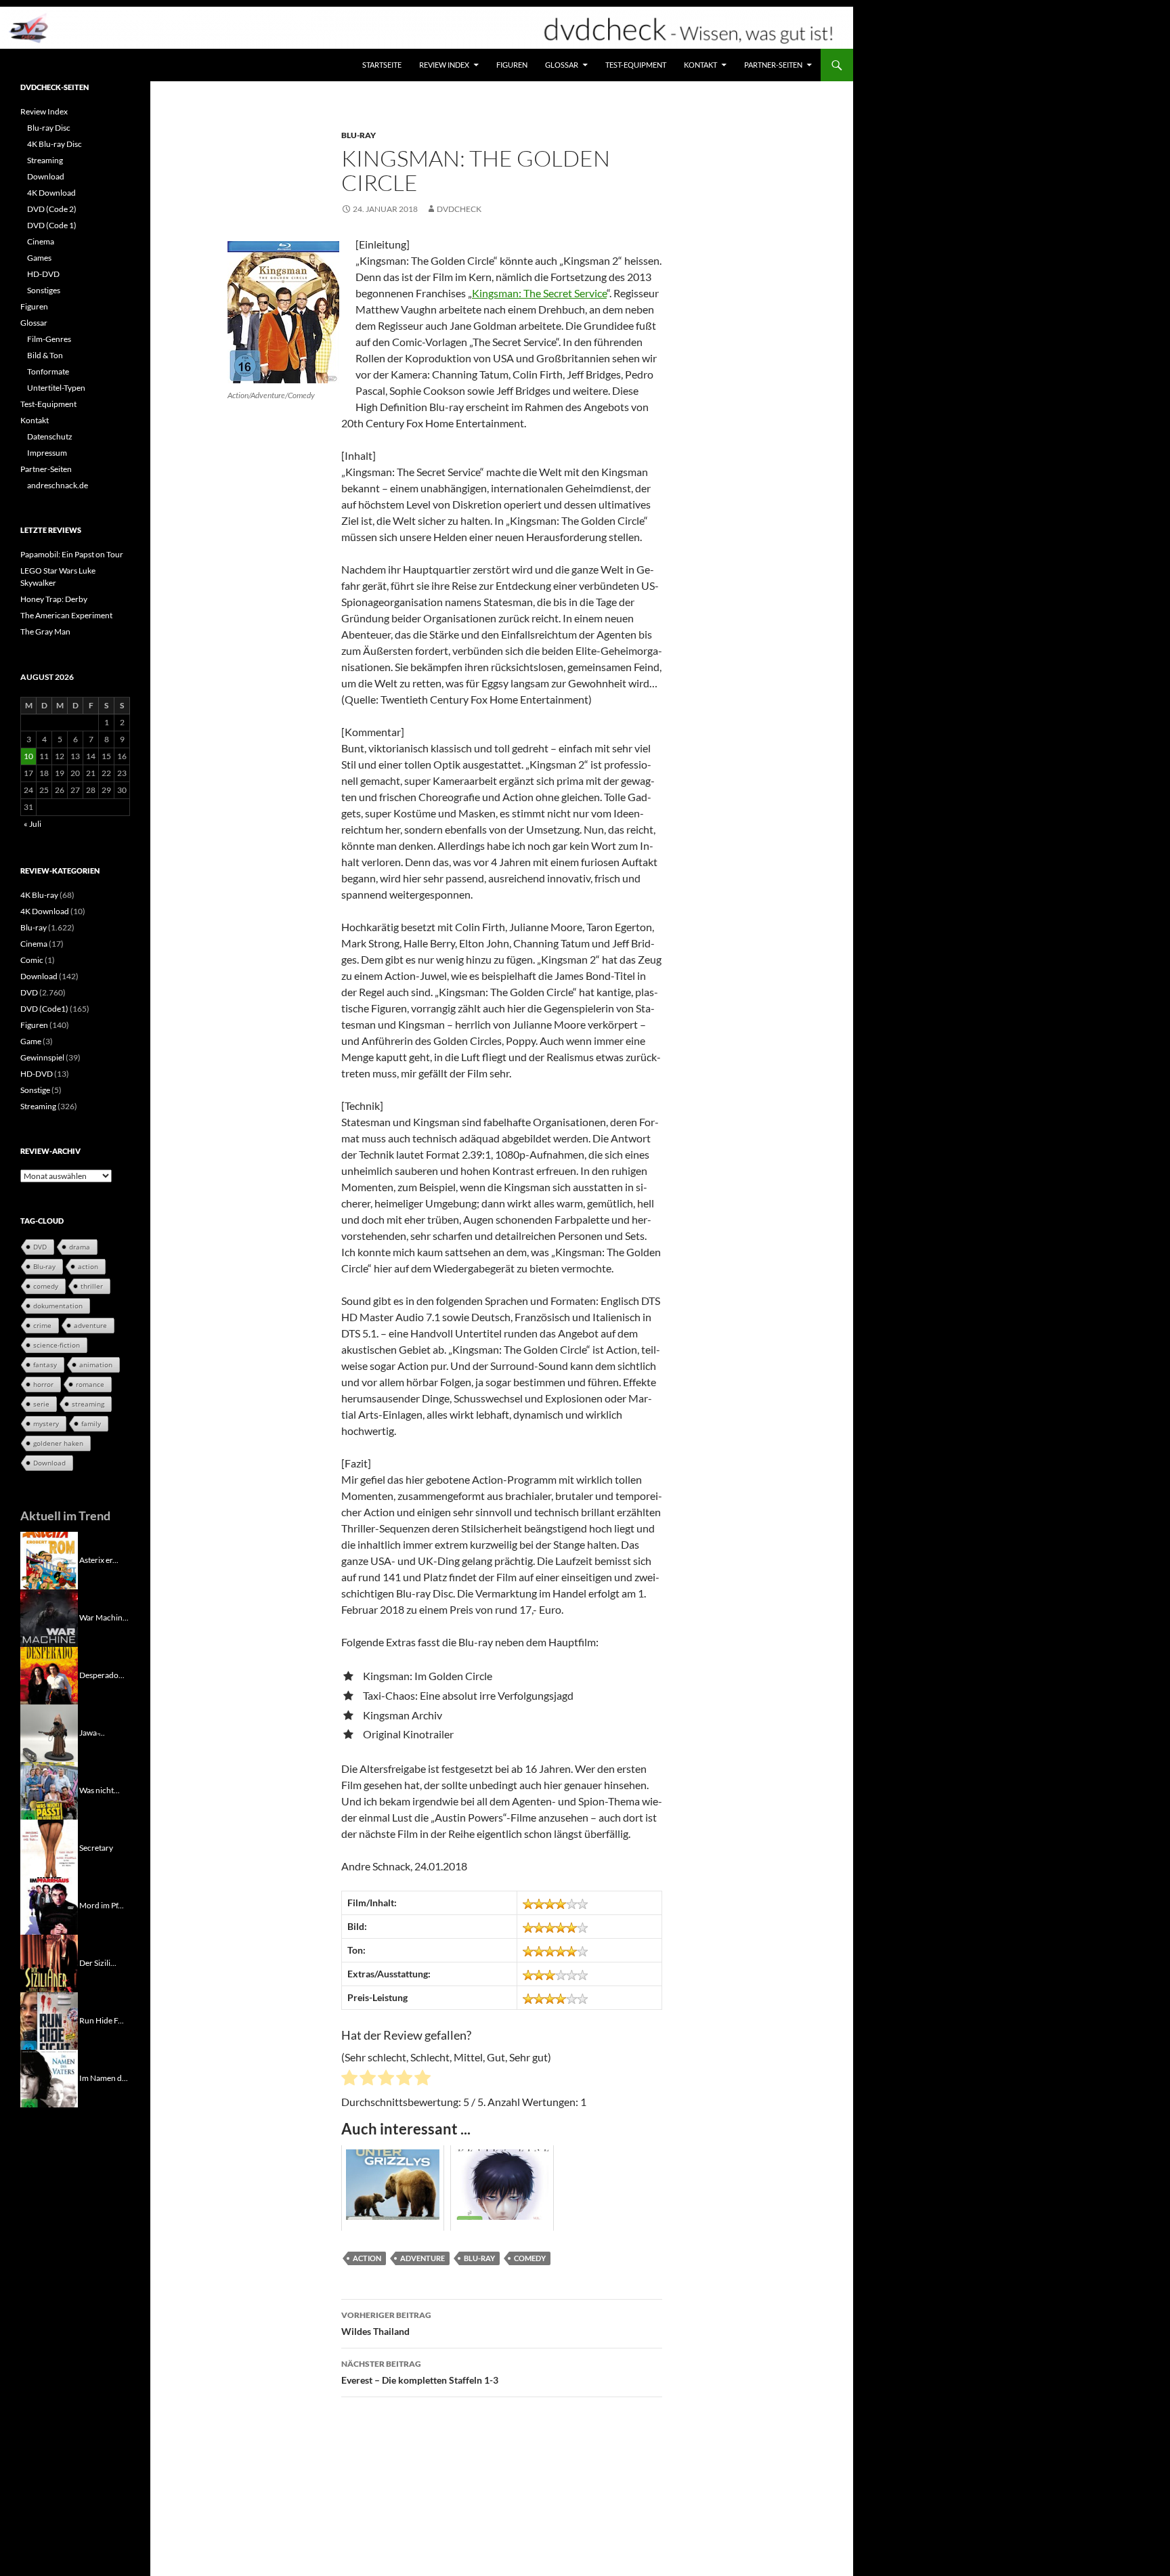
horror (43, 1384)
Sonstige (35, 1090)
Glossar (562, 65)
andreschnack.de (58, 485)
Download (46, 176)
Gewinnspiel (42, 1057)
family (91, 1423)
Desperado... (102, 1674)
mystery (46, 1423)
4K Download (51, 193)
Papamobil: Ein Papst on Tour (72, 554)
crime (42, 1325)
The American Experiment (66, 615)
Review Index (444, 65)
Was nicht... (100, 1789)
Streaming (45, 160)
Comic (32, 960)
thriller (92, 1286)
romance (90, 1384)
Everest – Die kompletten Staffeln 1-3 (420, 2372)
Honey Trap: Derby (54, 599)
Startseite (382, 65)
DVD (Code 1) (52, 225)
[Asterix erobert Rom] (49, 1559)
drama (80, 1247)
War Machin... (104, 1617)
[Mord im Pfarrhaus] (49, 1905)
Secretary (96, 1847)
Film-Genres (49, 339)
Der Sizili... (98, 1962)
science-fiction (57, 1345)
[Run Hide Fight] (49, 2020)
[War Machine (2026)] (49, 1617)
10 (28, 756)
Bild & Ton (45, 355)
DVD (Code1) (44, 1009)
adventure (422, 2258)
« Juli (32, 824)
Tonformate (48, 371)
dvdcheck (459, 209)
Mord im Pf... (102, 1905)
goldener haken (58, 1443)
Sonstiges (44, 290)
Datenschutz (50, 436)
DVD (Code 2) (52, 209)
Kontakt (700, 65)
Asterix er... (99, 1559)
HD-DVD (43, 274)
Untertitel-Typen (56, 388)
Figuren (512, 65)
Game (31, 1041)
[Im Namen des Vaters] (49, 2077)
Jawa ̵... (92, 1732)
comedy (530, 2258)
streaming (88, 1404)
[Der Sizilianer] (49, 1962)
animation (96, 1365)
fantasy (45, 1365)
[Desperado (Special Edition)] (49, 1674)
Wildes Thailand (386, 2323)
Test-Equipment (636, 65)
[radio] (349, 2080)
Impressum (47, 453)
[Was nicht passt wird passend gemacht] (49, 1789)
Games (39, 258)
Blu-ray (359, 135)
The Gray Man (45, 631)
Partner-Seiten (773, 65)
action (367, 2258)
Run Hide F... (102, 2020)
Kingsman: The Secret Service (539, 293)
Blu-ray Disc (49, 128)
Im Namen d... (104, 2077)
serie (41, 1404)
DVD (29, 992)
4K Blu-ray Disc (55, 144)
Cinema (41, 241)
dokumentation (58, 1306)
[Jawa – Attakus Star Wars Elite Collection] (49, 1732)
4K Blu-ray (39, 895)
